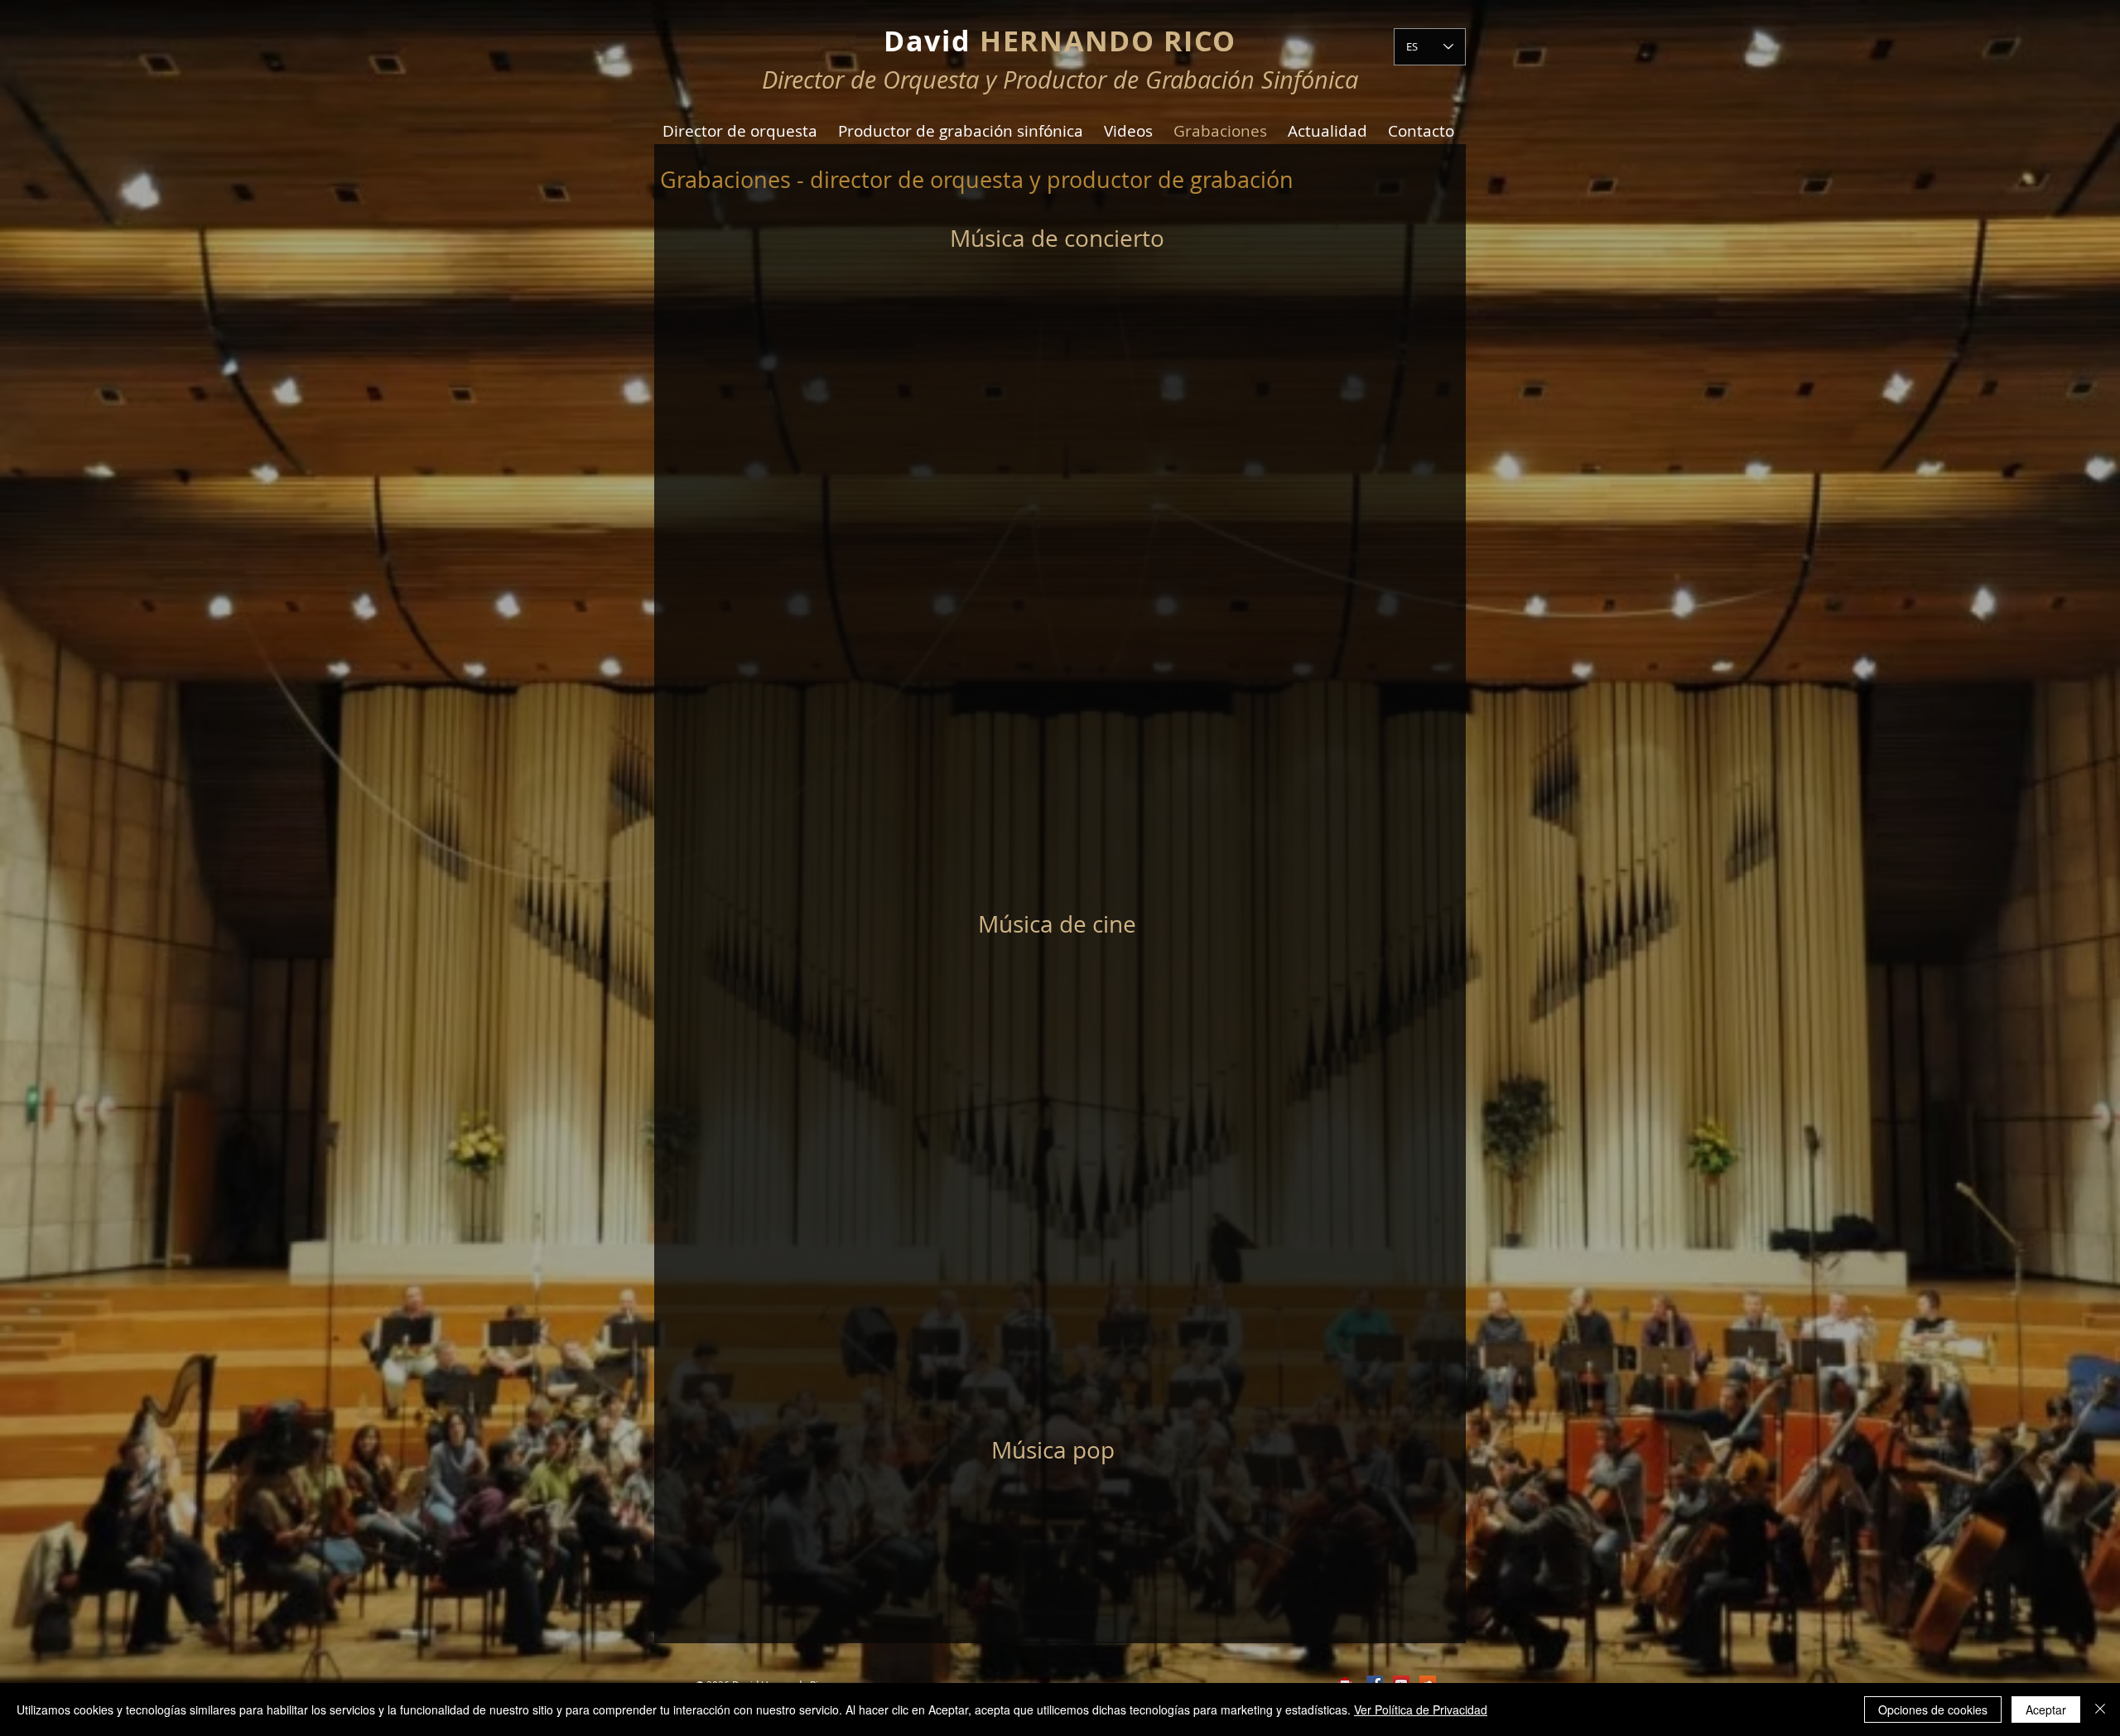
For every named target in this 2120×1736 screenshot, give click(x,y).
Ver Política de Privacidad (1421, 1709)
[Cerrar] (2100, 1709)
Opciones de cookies (1933, 1709)
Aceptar (2046, 1709)
